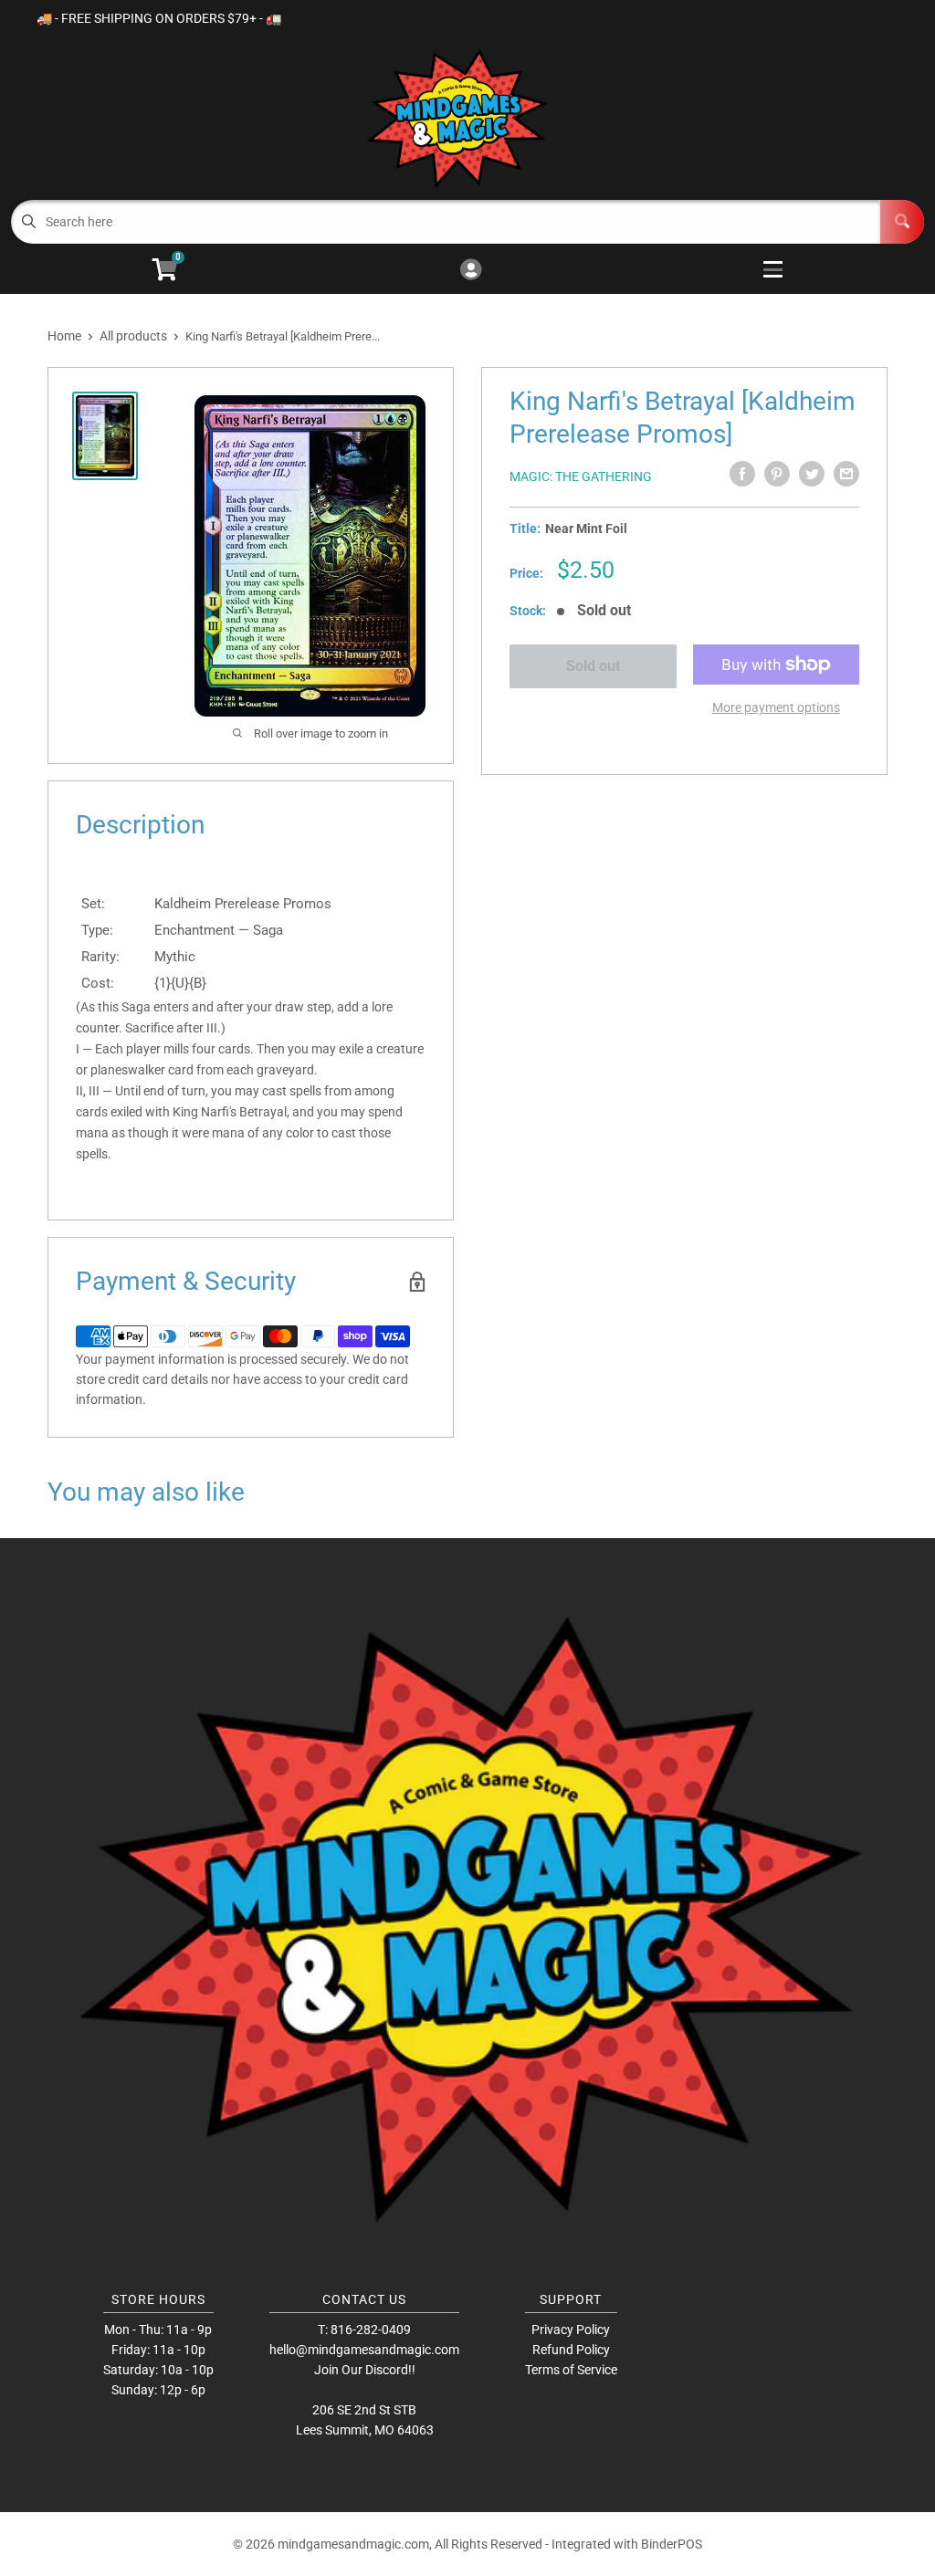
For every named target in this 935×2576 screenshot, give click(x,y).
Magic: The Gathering (581, 476)
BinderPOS (672, 2544)
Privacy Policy (571, 2330)
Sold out (593, 666)
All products (133, 336)
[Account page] (471, 271)
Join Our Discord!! (365, 2370)
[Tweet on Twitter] (812, 474)
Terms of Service (571, 2370)
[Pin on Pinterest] (777, 474)
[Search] (902, 222)
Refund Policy (571, 2350)
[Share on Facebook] (742, 474)
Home (64, 336)
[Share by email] (846, 474)
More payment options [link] (776, 707)
